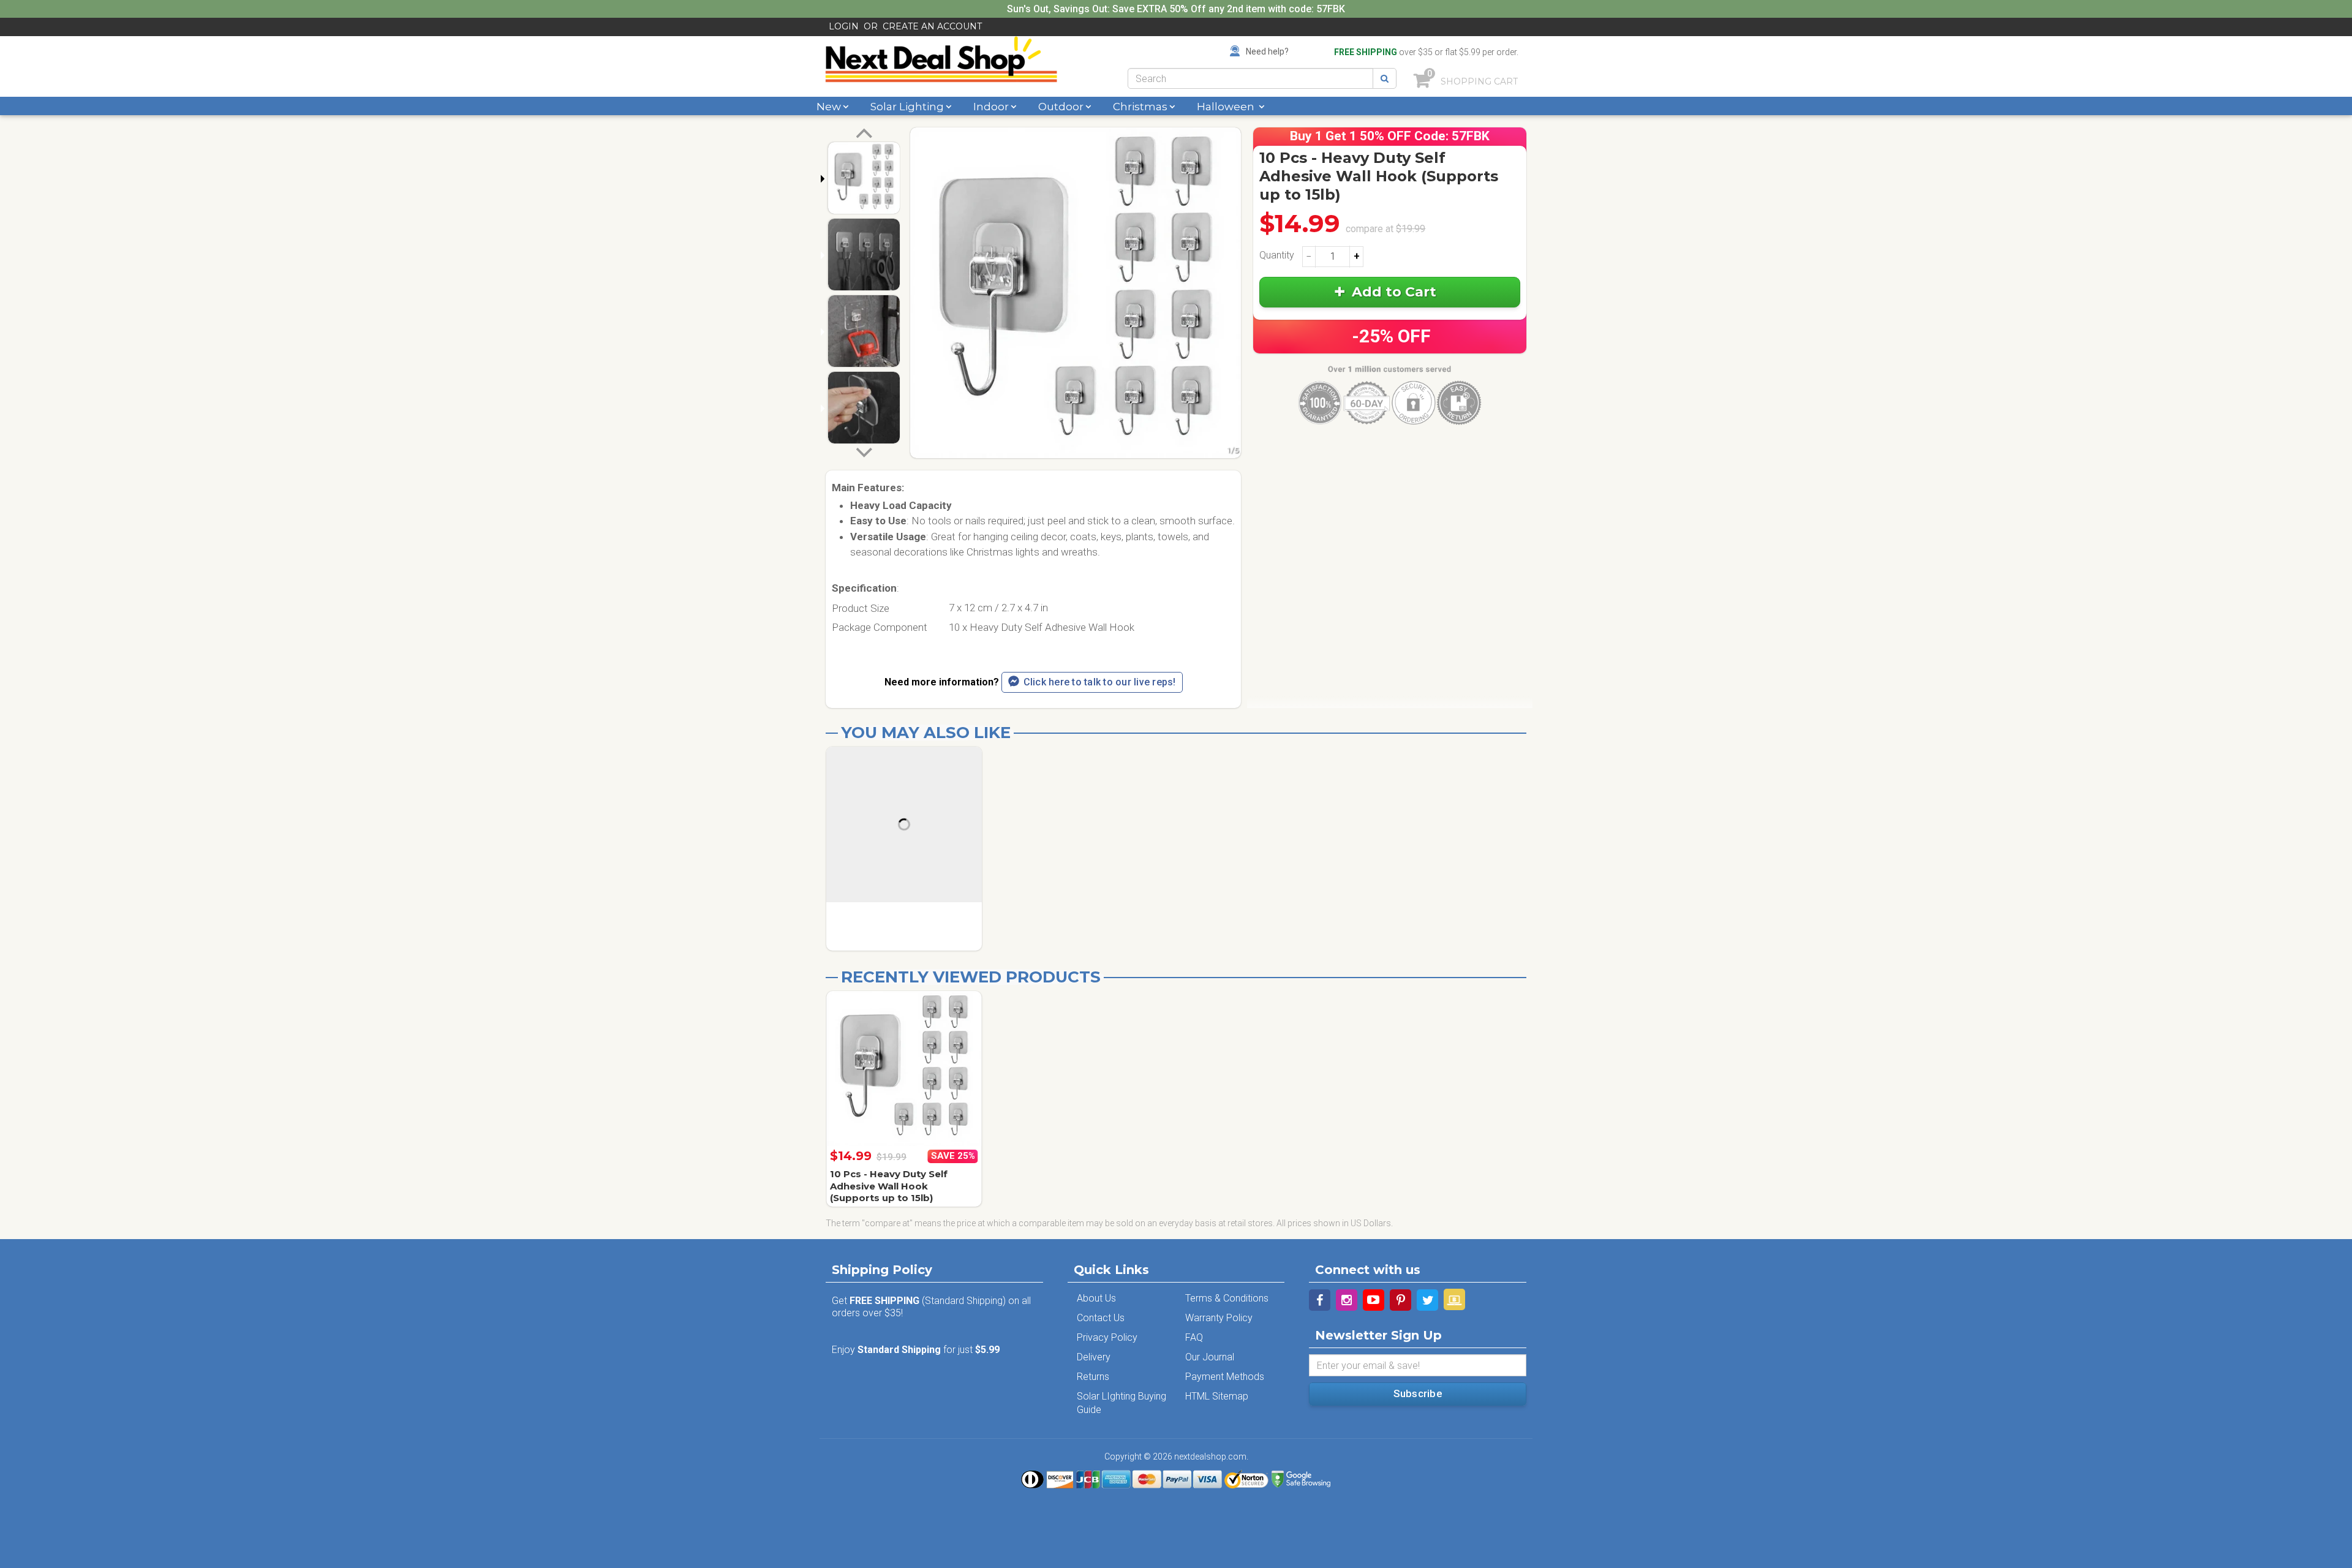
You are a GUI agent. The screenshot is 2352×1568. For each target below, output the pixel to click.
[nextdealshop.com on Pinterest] (1400, 1300)
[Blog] (1454, 1299)
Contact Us (1101, 1318)
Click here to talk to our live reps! (1100, 682)
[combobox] (1250, 78)
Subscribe (1418, 1393)
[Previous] (864, 135)
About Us (1096, 1298)
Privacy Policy (1107, 1337)
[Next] (864, 451)
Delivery (1094, 1357)
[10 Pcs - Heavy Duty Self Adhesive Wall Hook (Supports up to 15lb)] (904, 1069)
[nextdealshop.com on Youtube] (1374, 1300)
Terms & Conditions (1227, 1298)
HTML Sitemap (1217, 1396)
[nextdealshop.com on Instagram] (1347, 1300)
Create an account (932, 26)
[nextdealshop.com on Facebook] (1320, 1300)
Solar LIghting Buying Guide (1121, 1403)
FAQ (1194, 1337)
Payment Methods (1225, 1377)
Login (844, 26)
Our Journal (1210, 1357)
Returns (1093, 1377)
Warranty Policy (1219, 1318)
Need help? (1267, 51)
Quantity (1277, 255)
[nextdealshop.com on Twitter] (1427, 1300)
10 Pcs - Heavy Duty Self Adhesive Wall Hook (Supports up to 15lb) (889, 1186)
